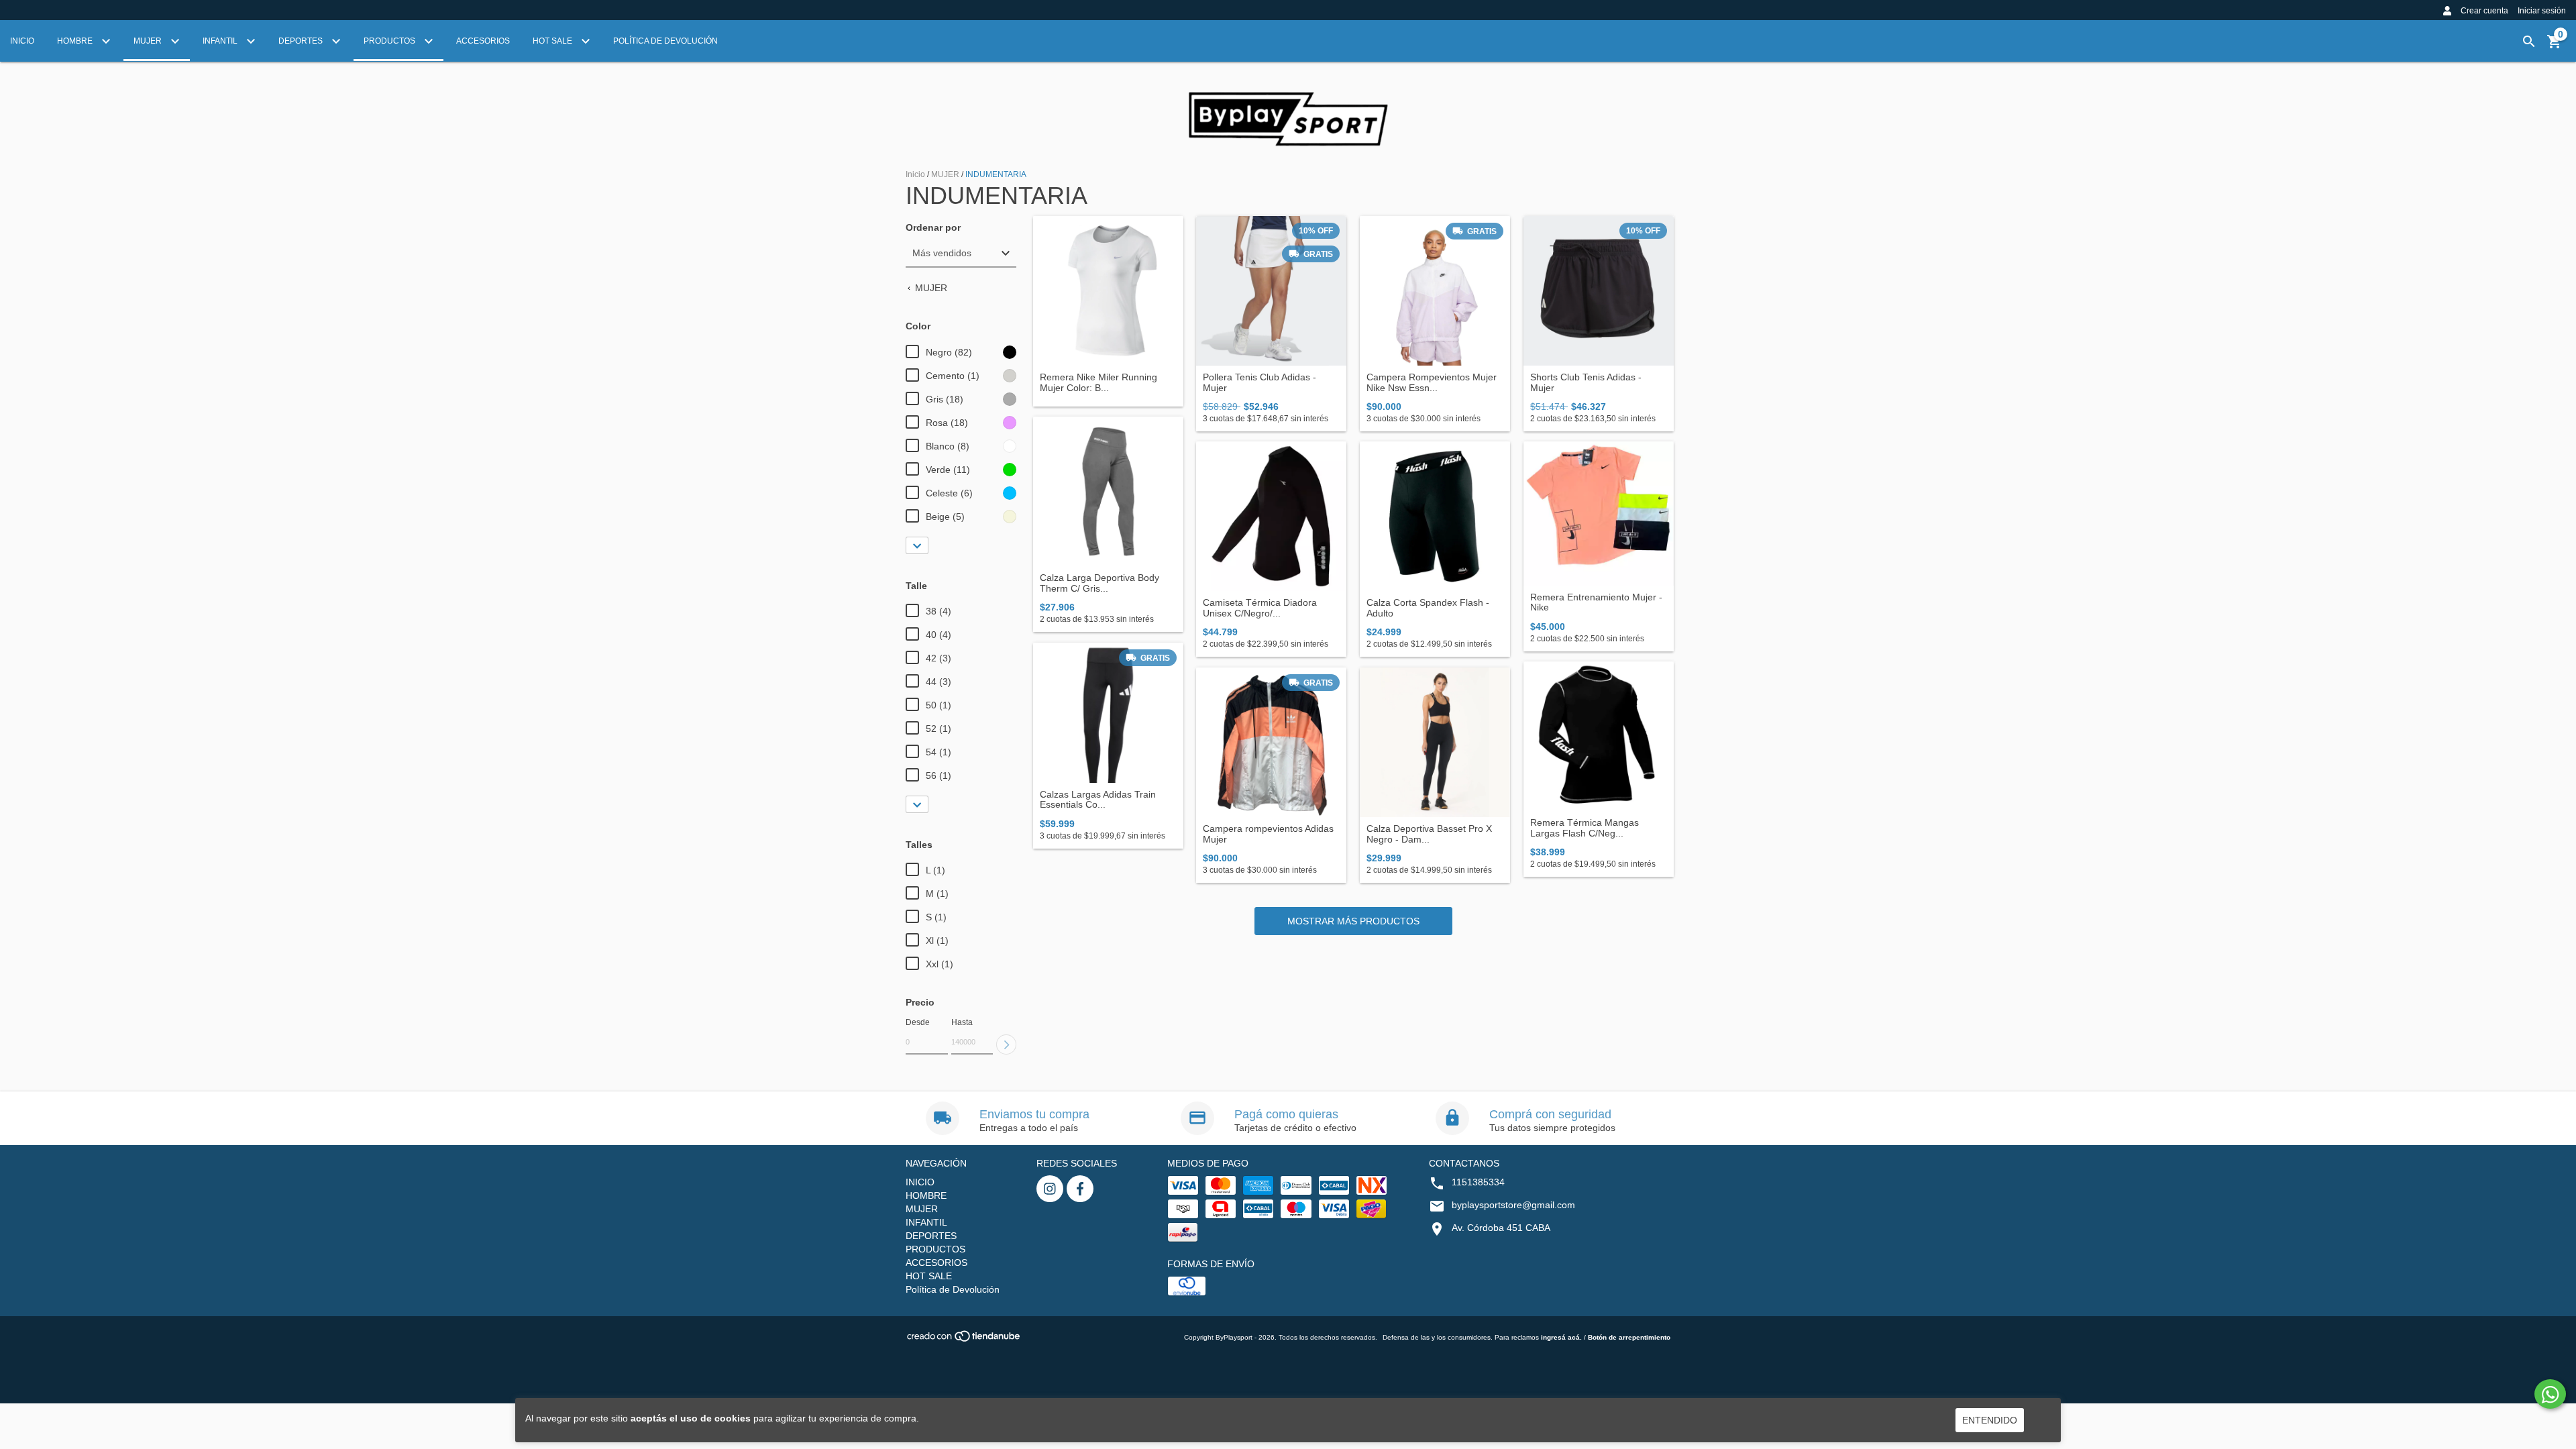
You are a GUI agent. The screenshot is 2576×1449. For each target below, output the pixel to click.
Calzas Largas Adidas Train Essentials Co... (1098, 800)
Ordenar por (933, 228)
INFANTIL (221, 41)
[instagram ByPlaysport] (1050, 1189)
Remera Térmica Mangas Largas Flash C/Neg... (1585, 828)
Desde (918, 1022)
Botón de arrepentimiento (1629, 1337)
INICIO (22, 41)
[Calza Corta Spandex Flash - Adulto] (1435, 517)
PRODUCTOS (390, 41)
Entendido (1990, 1420)
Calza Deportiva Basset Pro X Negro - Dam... (1429, 834)
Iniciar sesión (2542, 11)
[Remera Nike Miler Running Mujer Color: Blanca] (1108, 291)
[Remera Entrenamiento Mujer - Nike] (1599, 514)
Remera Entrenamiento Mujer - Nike (1596, 602)
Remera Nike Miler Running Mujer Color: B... (1098, 382)
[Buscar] (2529, 42)
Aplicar (1006, 1044)
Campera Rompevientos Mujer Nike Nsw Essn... (1432, 382)
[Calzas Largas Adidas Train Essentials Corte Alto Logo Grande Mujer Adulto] (1108, 713)
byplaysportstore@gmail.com (1513, 1205)
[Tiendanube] (964, 1340)
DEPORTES (302, 41)
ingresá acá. (1561, 1337)
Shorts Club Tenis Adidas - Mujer (1586, 382)
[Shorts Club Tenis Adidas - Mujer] (1599, 291)
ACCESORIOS (483, 41)
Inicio (915, 174)
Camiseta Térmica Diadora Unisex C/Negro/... (1260, 608)
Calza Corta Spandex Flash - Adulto (1428, 608)
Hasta (962, 1022)
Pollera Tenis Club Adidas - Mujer (1259, 382)
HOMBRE (76, 41)
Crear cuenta (2484, 11)
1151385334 (1478, 1182)
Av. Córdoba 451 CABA (1501, 1228)
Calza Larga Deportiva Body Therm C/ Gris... (1099, 583)
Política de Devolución (665, 41)
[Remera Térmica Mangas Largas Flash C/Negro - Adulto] (1599, 737)
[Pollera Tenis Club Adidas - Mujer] (1271, 291)
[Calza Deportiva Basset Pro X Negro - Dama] (1435, 743)
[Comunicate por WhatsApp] (2550, 1394)
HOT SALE (553, 41)
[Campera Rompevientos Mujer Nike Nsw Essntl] (1435, 291)
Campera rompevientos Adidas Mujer (1268, 834)
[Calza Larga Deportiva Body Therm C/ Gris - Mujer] (1108, 492)
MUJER (149, 41)
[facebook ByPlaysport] (1080, 1189)
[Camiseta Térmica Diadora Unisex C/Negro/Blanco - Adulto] (1271, 517)
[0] (2555, 46)
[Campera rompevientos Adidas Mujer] (1271, 743)
